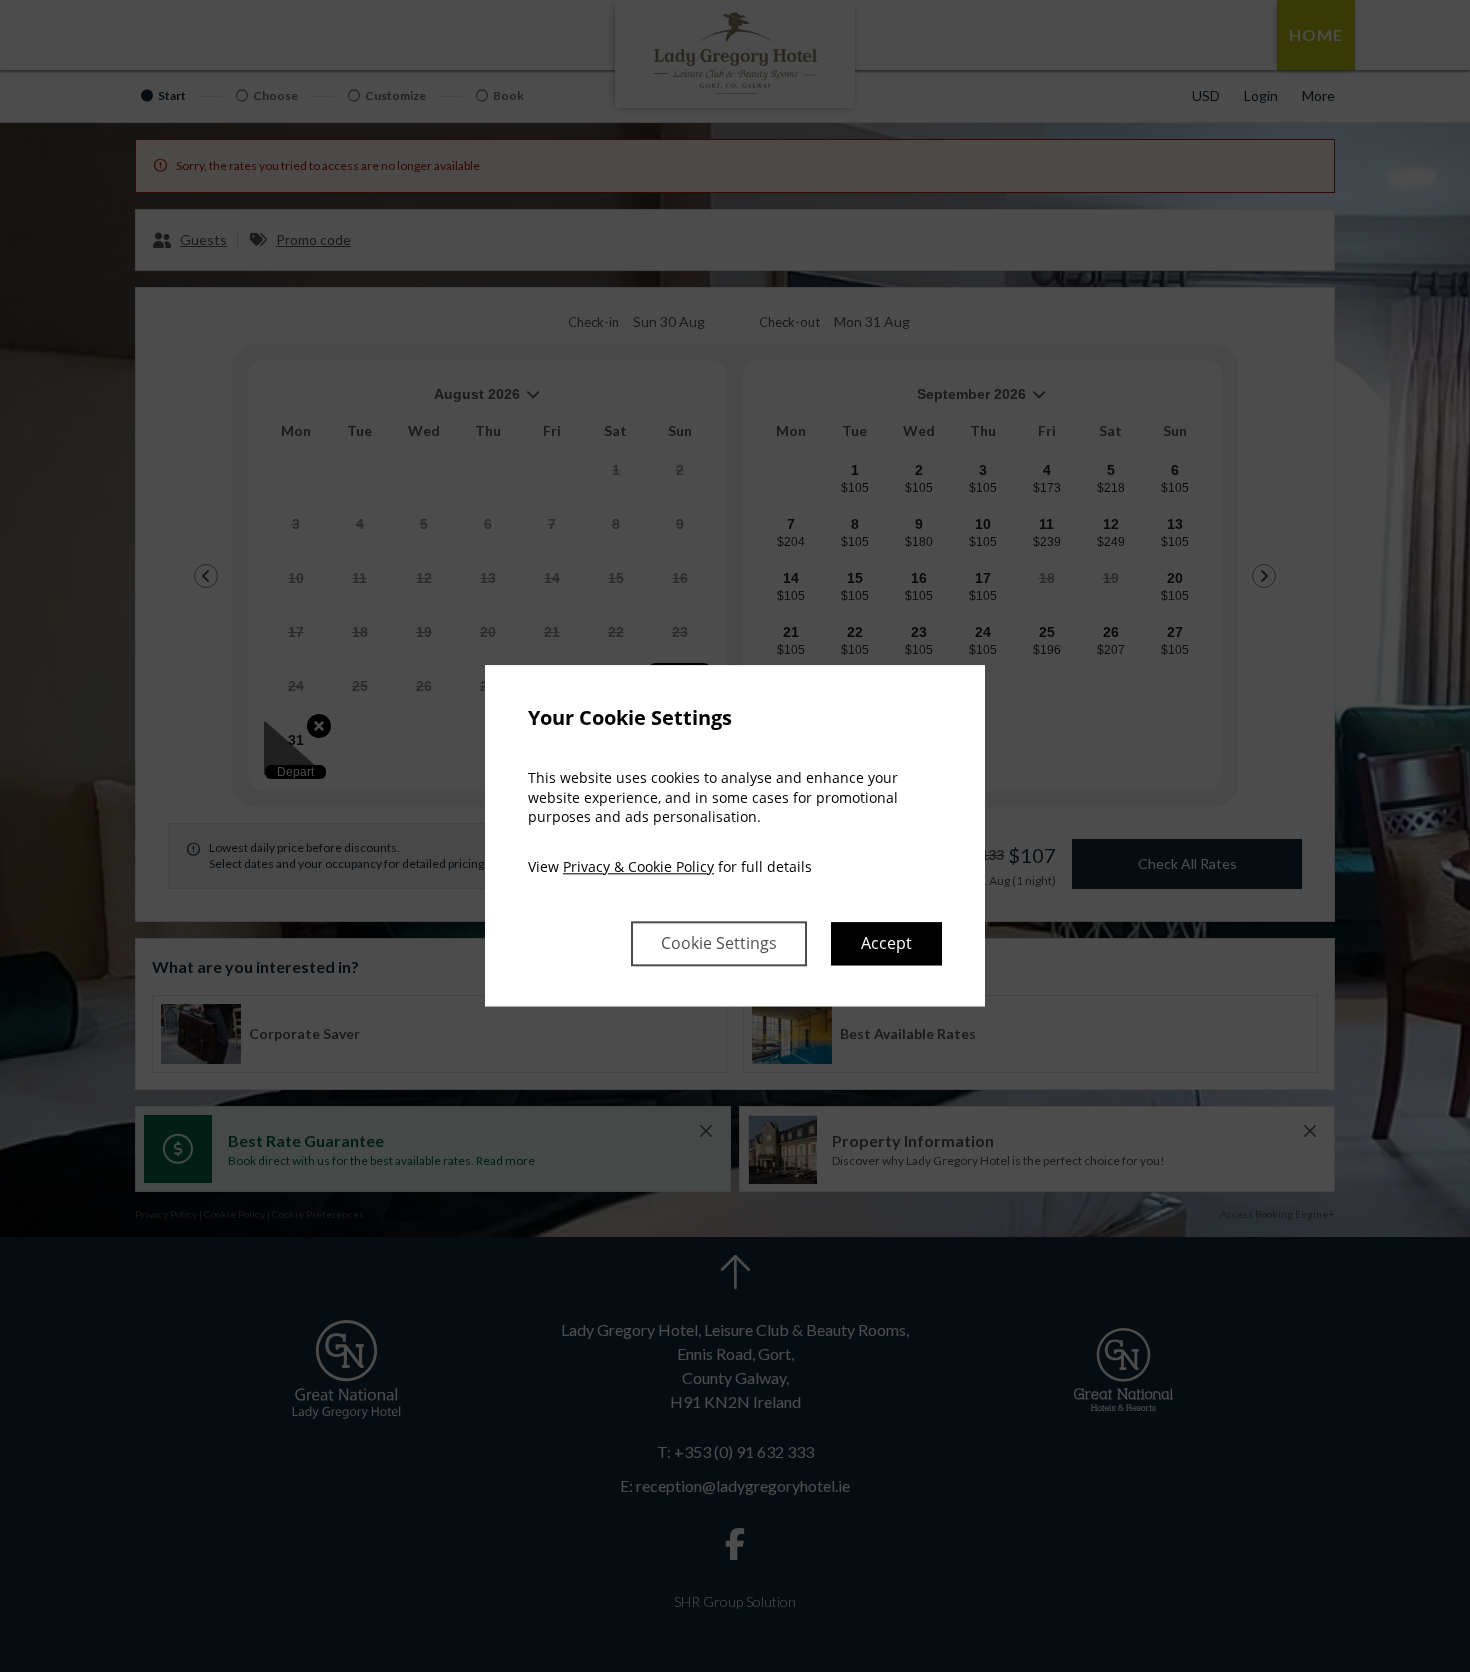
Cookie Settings (719, 944)
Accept (886, 944)
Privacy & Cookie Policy (638, 866)
